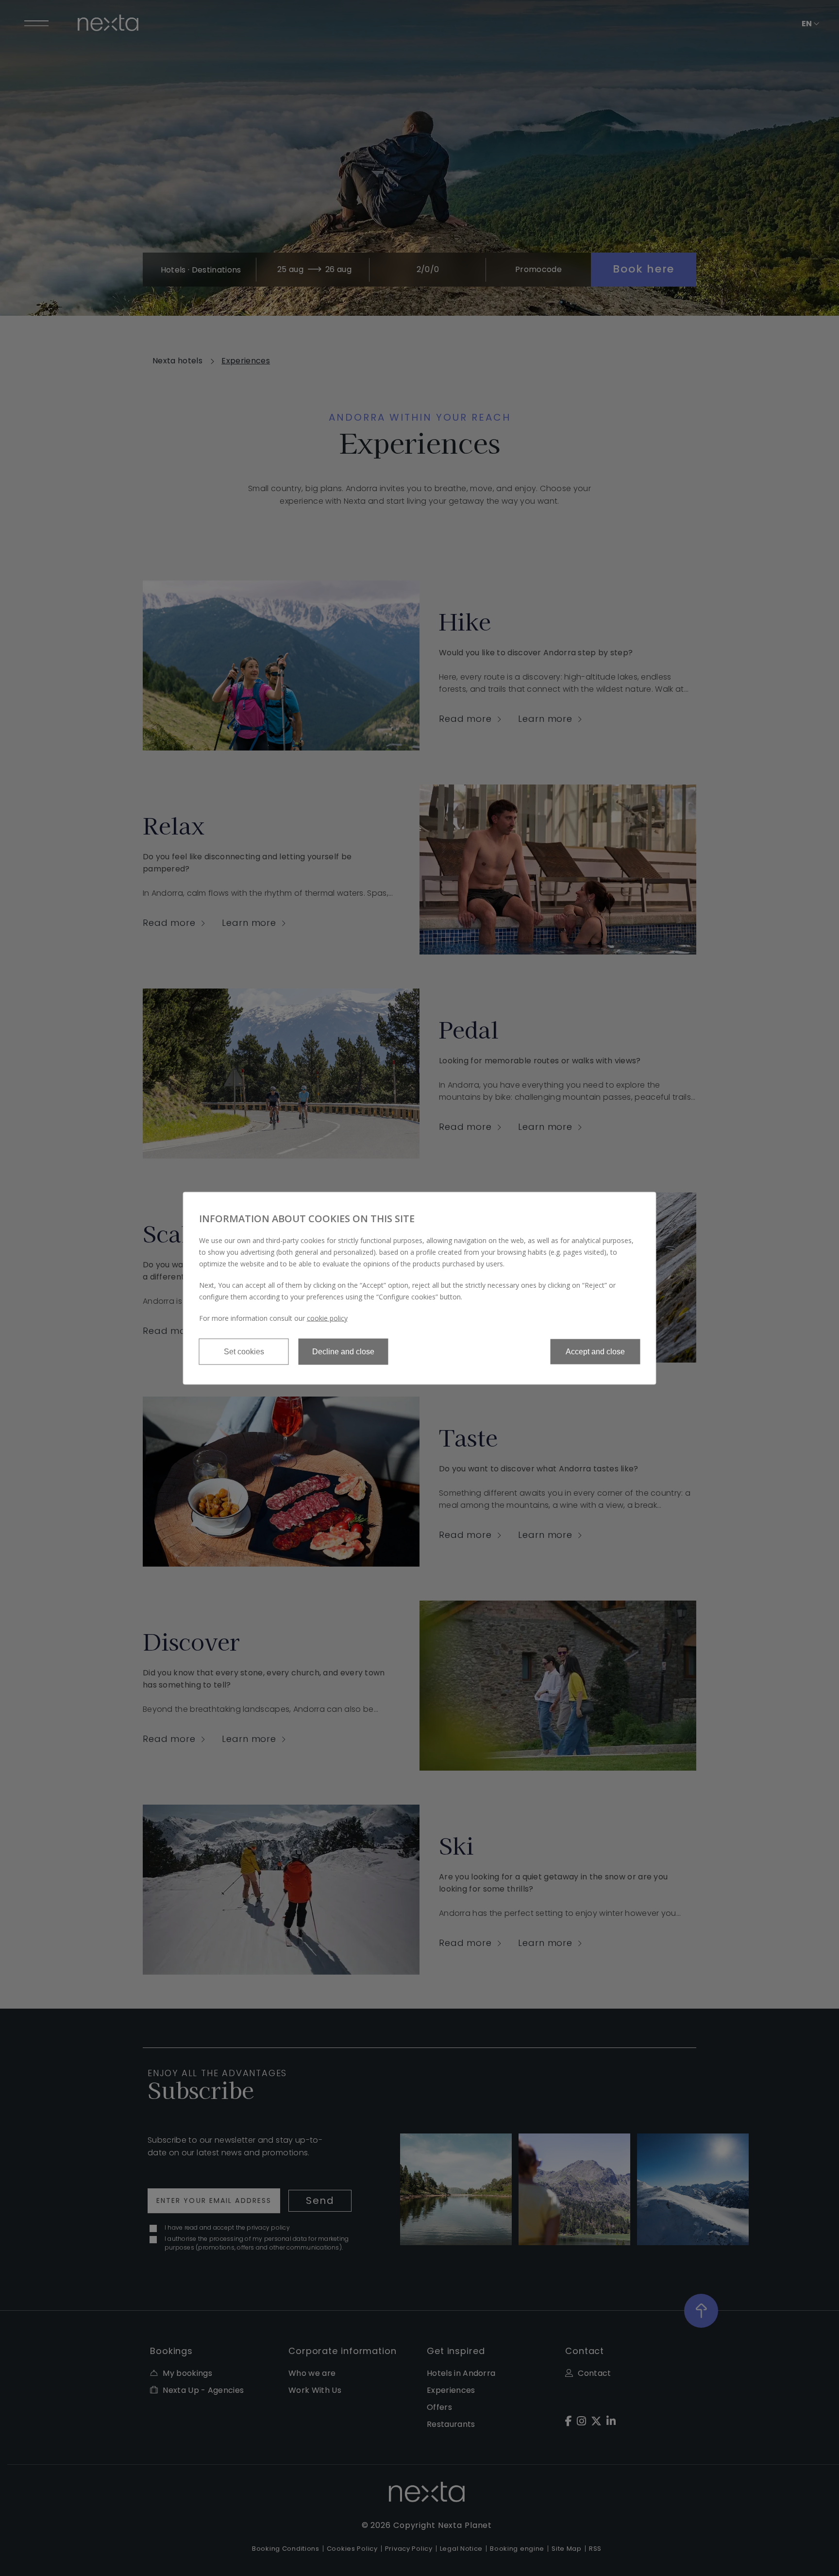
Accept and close (595, 1351)
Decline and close (343, 1351)
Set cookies (244, 1351)
